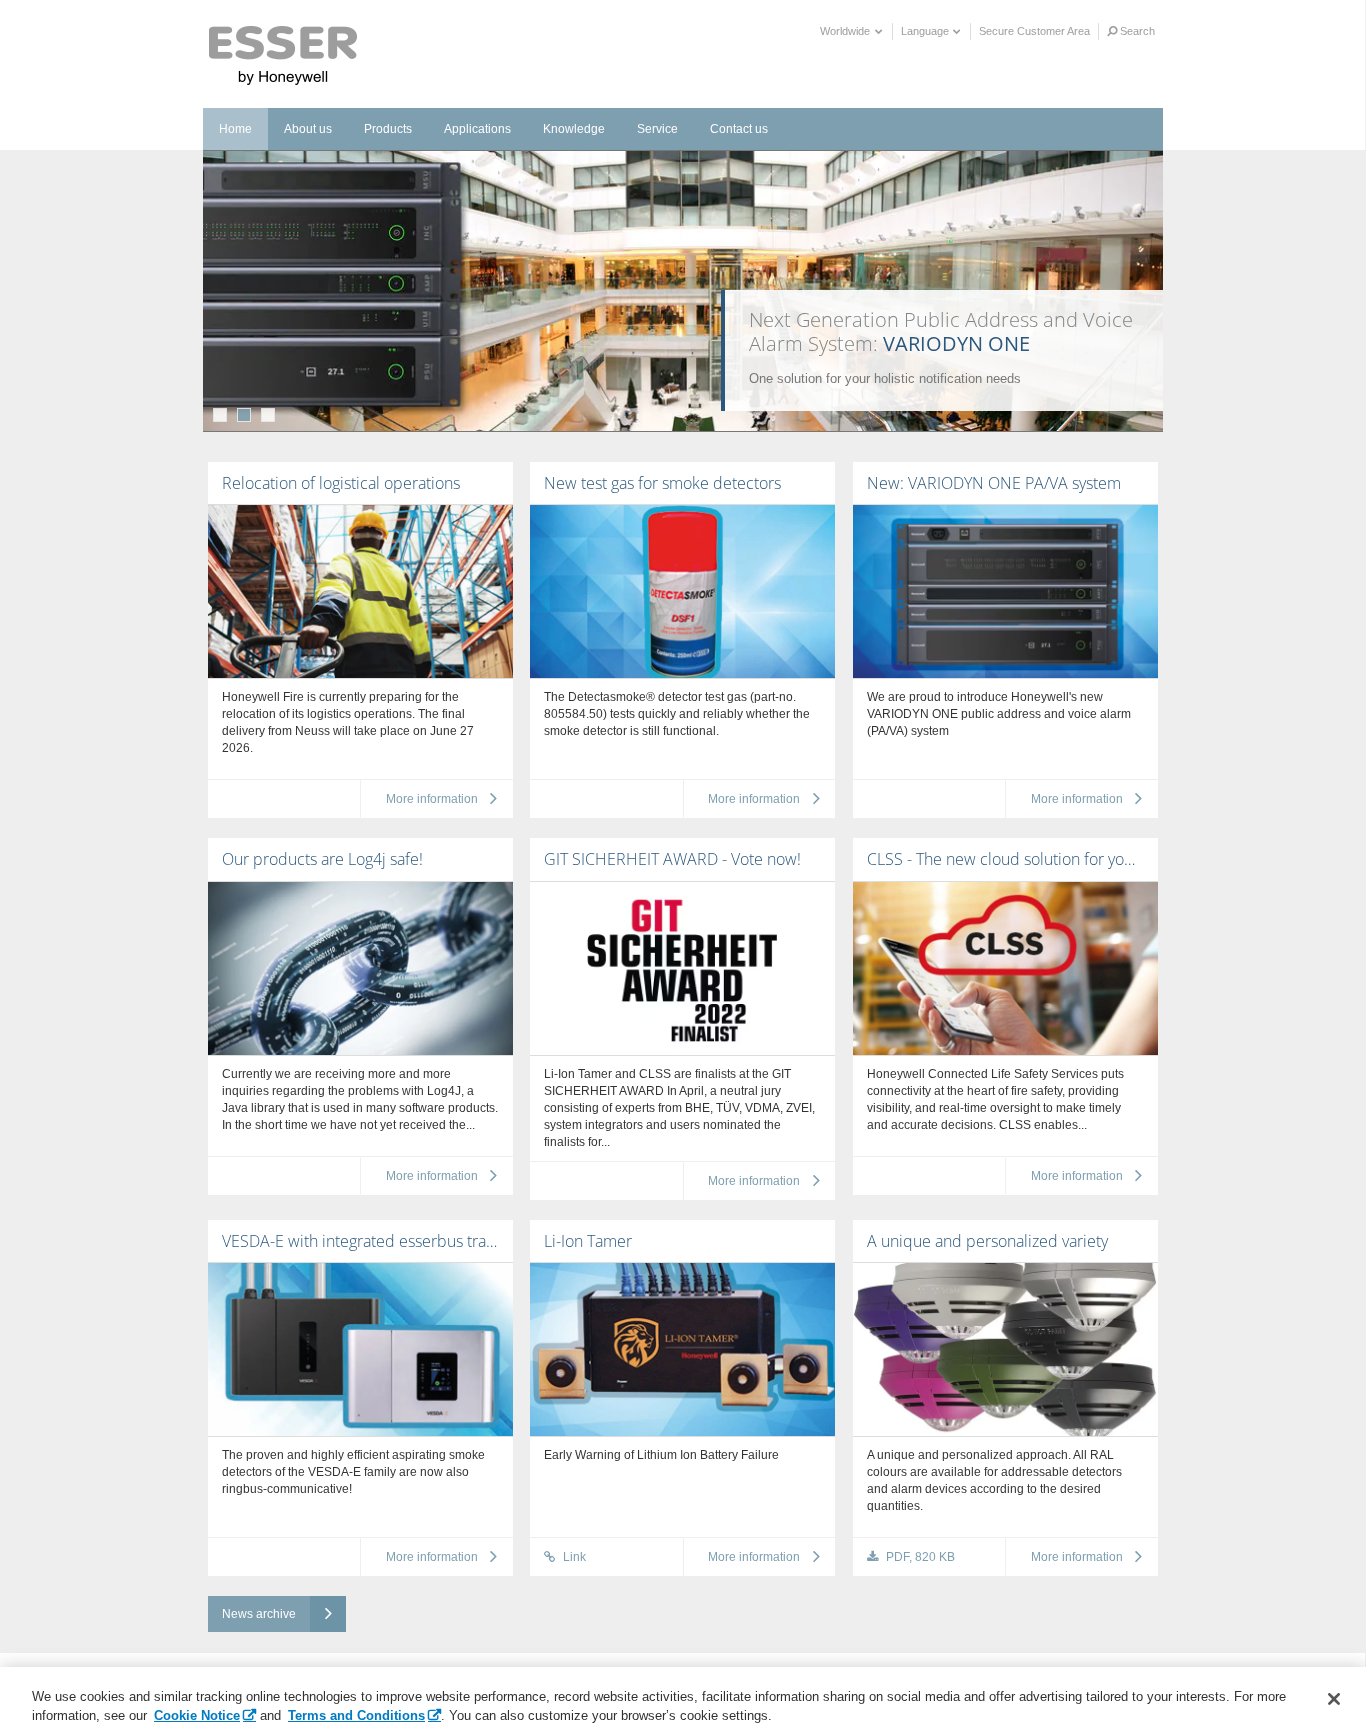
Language (926, 31)
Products (388, 129)
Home (235, 129)
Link (573, 1557)
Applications (477, 129)
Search (1136, 31)
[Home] (283, 55)
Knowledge (574, 129)
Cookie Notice (197, 1715)
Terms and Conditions (356, 1715)
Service (657, 129)
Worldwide (846, 31)
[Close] (1334, 1699)
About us (308, 129)
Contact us (739, 129)
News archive (259, 1614)
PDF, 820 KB (919, 1557)
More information (432, 799)
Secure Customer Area (1034, 31)
